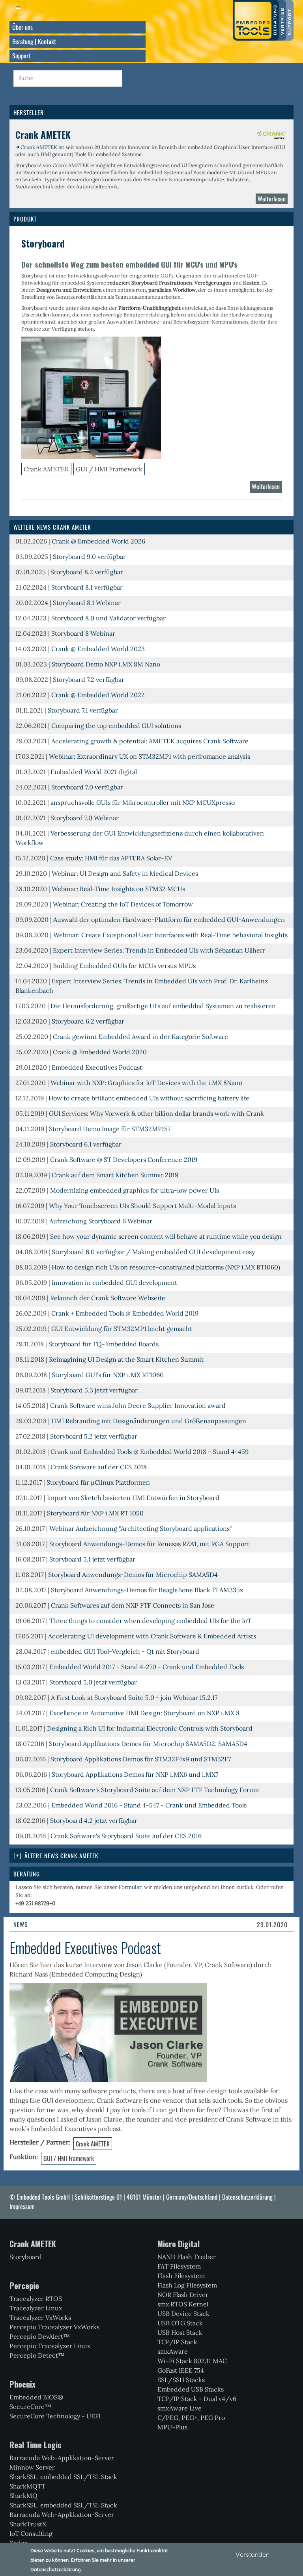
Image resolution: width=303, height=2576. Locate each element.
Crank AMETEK (39, 147)
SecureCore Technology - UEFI (55, 2416)
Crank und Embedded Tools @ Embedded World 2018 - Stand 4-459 (150, 1452)
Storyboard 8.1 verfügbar (87, 587)
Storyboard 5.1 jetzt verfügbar (92, 1559)
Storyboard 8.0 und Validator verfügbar (108, 618)
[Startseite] (263, 20)
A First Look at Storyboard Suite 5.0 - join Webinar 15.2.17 (134, 1697)
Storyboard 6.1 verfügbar (86, 1144)
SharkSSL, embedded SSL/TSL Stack (63, 2477)
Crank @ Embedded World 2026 (98, 541)
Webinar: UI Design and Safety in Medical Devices (125, 873)
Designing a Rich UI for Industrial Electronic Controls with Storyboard (150, 1728)
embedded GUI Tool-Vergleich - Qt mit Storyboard (125, 1651)
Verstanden (252, 2554)
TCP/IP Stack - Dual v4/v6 (197, 2399)
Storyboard (26, 2257)
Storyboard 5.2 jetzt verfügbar (94, 1436)
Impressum (22, 2206)
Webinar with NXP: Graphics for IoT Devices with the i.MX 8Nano (146, 1083)
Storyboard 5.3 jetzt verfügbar (94, 1390)
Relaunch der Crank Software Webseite (108, 1298)
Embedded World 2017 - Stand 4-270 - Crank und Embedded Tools (147, 1667)
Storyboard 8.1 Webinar (87, 603)
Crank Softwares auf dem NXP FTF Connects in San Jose (133, 1605)
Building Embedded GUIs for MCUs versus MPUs (124, 966)
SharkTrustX (28, 2524)
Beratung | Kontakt (34, 41)
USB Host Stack (180, 2332)
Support (21, 56)
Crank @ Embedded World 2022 (98, 695)
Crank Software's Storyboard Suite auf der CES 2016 (126, 1836)
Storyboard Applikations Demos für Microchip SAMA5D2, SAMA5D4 (148, 1744)
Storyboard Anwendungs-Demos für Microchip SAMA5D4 (133, 1575)
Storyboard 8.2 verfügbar (87, 572)
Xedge (19, 2543)
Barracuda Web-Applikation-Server (62, 2458)
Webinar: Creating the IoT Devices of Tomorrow (123, 904)
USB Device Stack (183, 2314)
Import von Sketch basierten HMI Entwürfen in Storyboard (133, 1498)
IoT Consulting (31, 2533)
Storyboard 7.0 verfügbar (87, 787)
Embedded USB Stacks (191, 2389)
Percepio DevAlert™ (40, 2336)
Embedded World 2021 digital (94, 772)
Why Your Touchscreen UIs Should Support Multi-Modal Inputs (142, 1206)
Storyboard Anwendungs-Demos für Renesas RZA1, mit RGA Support (149, 1544)
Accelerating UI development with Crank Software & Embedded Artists (152, 1636)
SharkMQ (23, 2496)
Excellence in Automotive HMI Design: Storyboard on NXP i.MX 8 (144, 1713)
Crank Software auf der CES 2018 (99, 1467)
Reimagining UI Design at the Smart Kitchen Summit (126, 1359)
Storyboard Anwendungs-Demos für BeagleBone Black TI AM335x (147, 1590)
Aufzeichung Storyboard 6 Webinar (101, 1221)
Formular (130, 1887)
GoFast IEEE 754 (181, 2370)
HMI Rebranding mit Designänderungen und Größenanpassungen (149, 1421)
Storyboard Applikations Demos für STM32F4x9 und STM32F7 (141, 1759)
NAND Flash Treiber (187, 2257)
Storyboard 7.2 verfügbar (89, 679)
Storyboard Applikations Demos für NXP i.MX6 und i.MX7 (135, 1774)
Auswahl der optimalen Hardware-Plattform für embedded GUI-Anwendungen (169, 919)
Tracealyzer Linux (36, 2308)
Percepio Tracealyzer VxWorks (54, 2327)
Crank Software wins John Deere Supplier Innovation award (138, 1405)
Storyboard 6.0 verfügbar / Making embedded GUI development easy (153, 1252)
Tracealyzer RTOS (36, 2299)
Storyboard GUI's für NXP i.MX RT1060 (108, 1375)
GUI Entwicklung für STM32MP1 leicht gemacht (122, 1329)
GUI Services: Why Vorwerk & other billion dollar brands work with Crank (156, 1113)
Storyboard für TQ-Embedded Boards (104, 1344)
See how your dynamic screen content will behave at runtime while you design (166, 1236)
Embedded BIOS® (36, 2397)
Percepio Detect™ (37, 2355)
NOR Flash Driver (183, 2295)
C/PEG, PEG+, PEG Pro (191, 2418)
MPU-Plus (172, 2427)
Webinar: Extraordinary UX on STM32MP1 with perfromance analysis (150, 756)
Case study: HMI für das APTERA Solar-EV (111, 858)
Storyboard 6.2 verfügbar (88, 1021)
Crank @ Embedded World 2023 (98, 649)
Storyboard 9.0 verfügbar (89, 557)
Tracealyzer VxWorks (40, 2317)
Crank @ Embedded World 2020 (100, 1052)
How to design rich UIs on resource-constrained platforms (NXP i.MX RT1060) (166, 1267)
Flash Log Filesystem (187, 2285)
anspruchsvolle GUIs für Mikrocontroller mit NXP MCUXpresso (143, 802)
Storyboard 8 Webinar (83, 633)
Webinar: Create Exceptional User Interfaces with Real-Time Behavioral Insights (170, 935)
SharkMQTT (27, 2486)
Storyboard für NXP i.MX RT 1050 (95, 1513)
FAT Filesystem (179, 2266)
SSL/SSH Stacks (181, 2380)
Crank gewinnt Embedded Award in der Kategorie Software (140, 1037)
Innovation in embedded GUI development (114, 1282)
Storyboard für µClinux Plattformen (98, 1482)
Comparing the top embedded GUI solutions (116, 726)
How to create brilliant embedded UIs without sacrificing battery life (149, 1098)
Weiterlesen (273, 200)
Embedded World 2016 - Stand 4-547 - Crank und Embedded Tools (149, 1805)
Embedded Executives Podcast (97, 1067)
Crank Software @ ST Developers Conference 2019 (124, 1160)
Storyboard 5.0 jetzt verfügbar (93, 1682)
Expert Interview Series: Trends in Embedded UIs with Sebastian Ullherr (159, 950)
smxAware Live (180, 2408)
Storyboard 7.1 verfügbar (83, 710)
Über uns (22, 27)
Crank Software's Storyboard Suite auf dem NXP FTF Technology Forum (154, 1790)
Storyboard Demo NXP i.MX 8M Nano (106, 664)
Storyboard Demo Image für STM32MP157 (110, 1129)
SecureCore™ (30, 2407)
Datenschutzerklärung (247, 2197)
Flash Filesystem (181, 2276)
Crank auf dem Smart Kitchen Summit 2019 (115, 1175)
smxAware (173, 2351)
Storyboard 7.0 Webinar (85, 818)
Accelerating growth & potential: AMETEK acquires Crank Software (150, 741)
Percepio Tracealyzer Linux (50, 2346)
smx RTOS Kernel (183, 2304)
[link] (151, 1856)
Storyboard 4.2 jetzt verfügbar (94, 1820)
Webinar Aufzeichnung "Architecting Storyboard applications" (141, 1528)
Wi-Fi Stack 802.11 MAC (192, 2361)
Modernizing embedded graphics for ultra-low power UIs (135, 1190)
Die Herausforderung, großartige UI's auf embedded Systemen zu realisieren (163, 1006)
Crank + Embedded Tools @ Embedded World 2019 (125, 1313)
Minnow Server (32, 2467)
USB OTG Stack (180, 2323)
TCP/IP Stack (177, 2342)
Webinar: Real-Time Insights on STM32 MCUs (118, 889)
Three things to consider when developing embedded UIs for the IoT (150, 1621)
